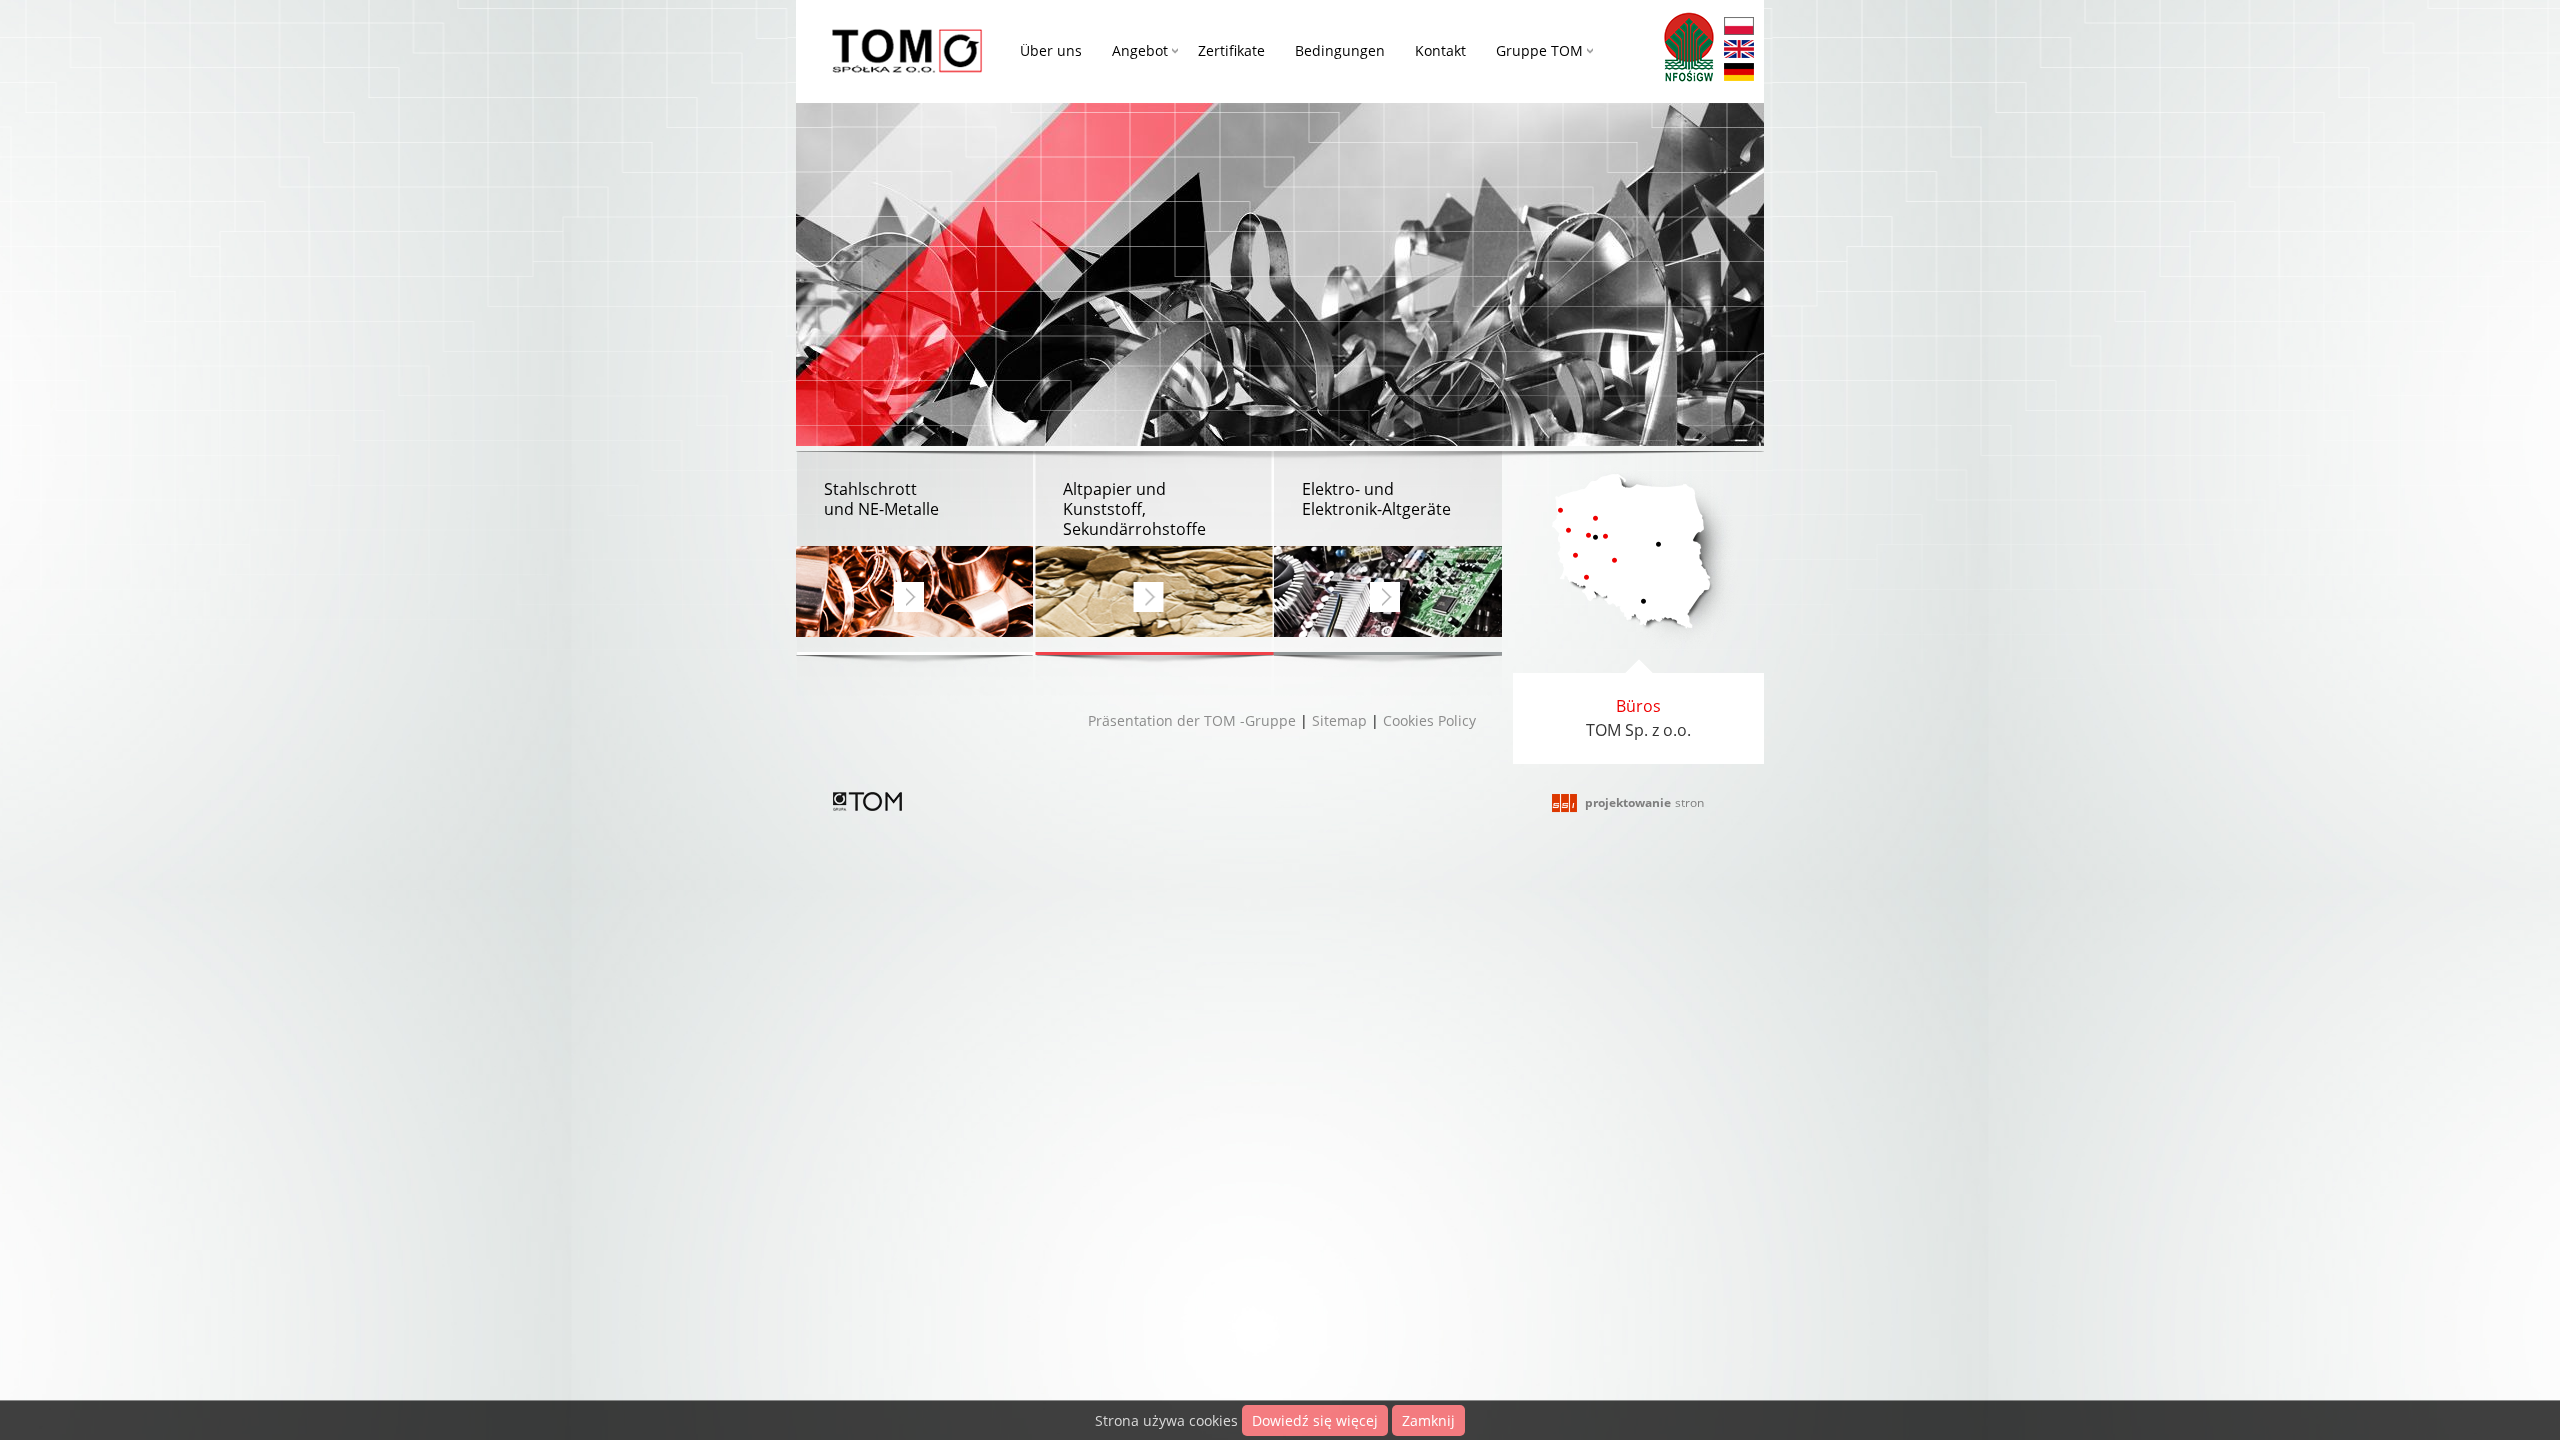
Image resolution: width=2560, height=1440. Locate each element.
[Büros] (1638, 648)
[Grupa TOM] (867, 805)
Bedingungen (1340, 50)
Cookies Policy (1429, 720)
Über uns (1051, 50)
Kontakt (1440, 50)
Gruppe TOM (1539, 50)
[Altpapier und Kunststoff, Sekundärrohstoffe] (1154, 554)
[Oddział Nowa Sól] (1575, 555)
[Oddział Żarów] (1586, 577)
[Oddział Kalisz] (1614, 560)
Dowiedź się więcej (1315, 1420)
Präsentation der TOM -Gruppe (1192, 720)
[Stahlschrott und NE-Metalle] (915, 554)
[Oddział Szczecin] (1560, 510)
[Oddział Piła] (1595, 518)
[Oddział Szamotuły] (1588, 535)
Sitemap (1339, 720)
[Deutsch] (1739, 74)
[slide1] (1280, 440)
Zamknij (1428, 1420)
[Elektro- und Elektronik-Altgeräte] (1388, 554)
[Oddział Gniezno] (1605, 536)
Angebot (1140, 50)
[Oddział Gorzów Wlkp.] (1568, 530)
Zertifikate (1231, 50)
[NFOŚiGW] (1689, 49)
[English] (1739, 51)
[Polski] (1739, 28)
